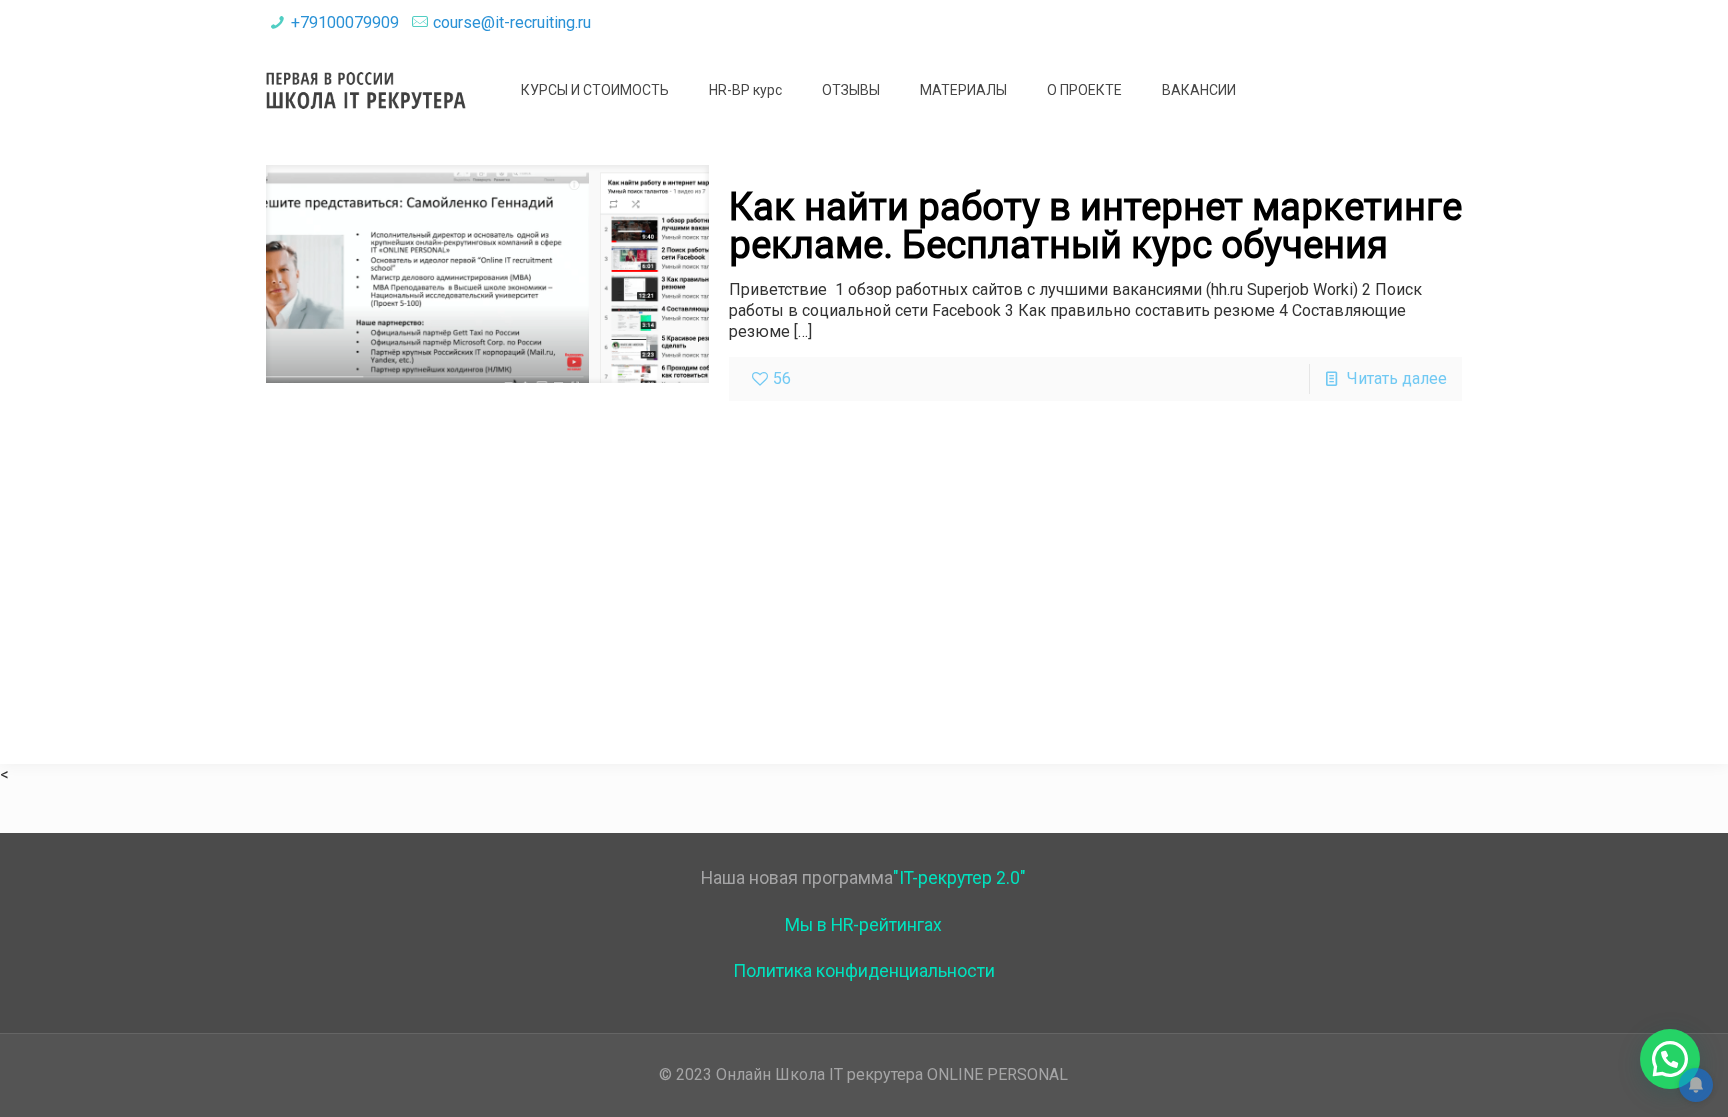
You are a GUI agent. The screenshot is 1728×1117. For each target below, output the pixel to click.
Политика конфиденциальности (864, 971)
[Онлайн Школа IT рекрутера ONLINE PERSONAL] (366, 90)
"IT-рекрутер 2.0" (959, 878)
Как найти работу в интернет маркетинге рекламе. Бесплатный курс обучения (1095, 226)
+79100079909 (345, 22)
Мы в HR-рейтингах (863, 925)
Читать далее (1397, 378)
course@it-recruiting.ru (512, 22)
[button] (1670, 1059)
